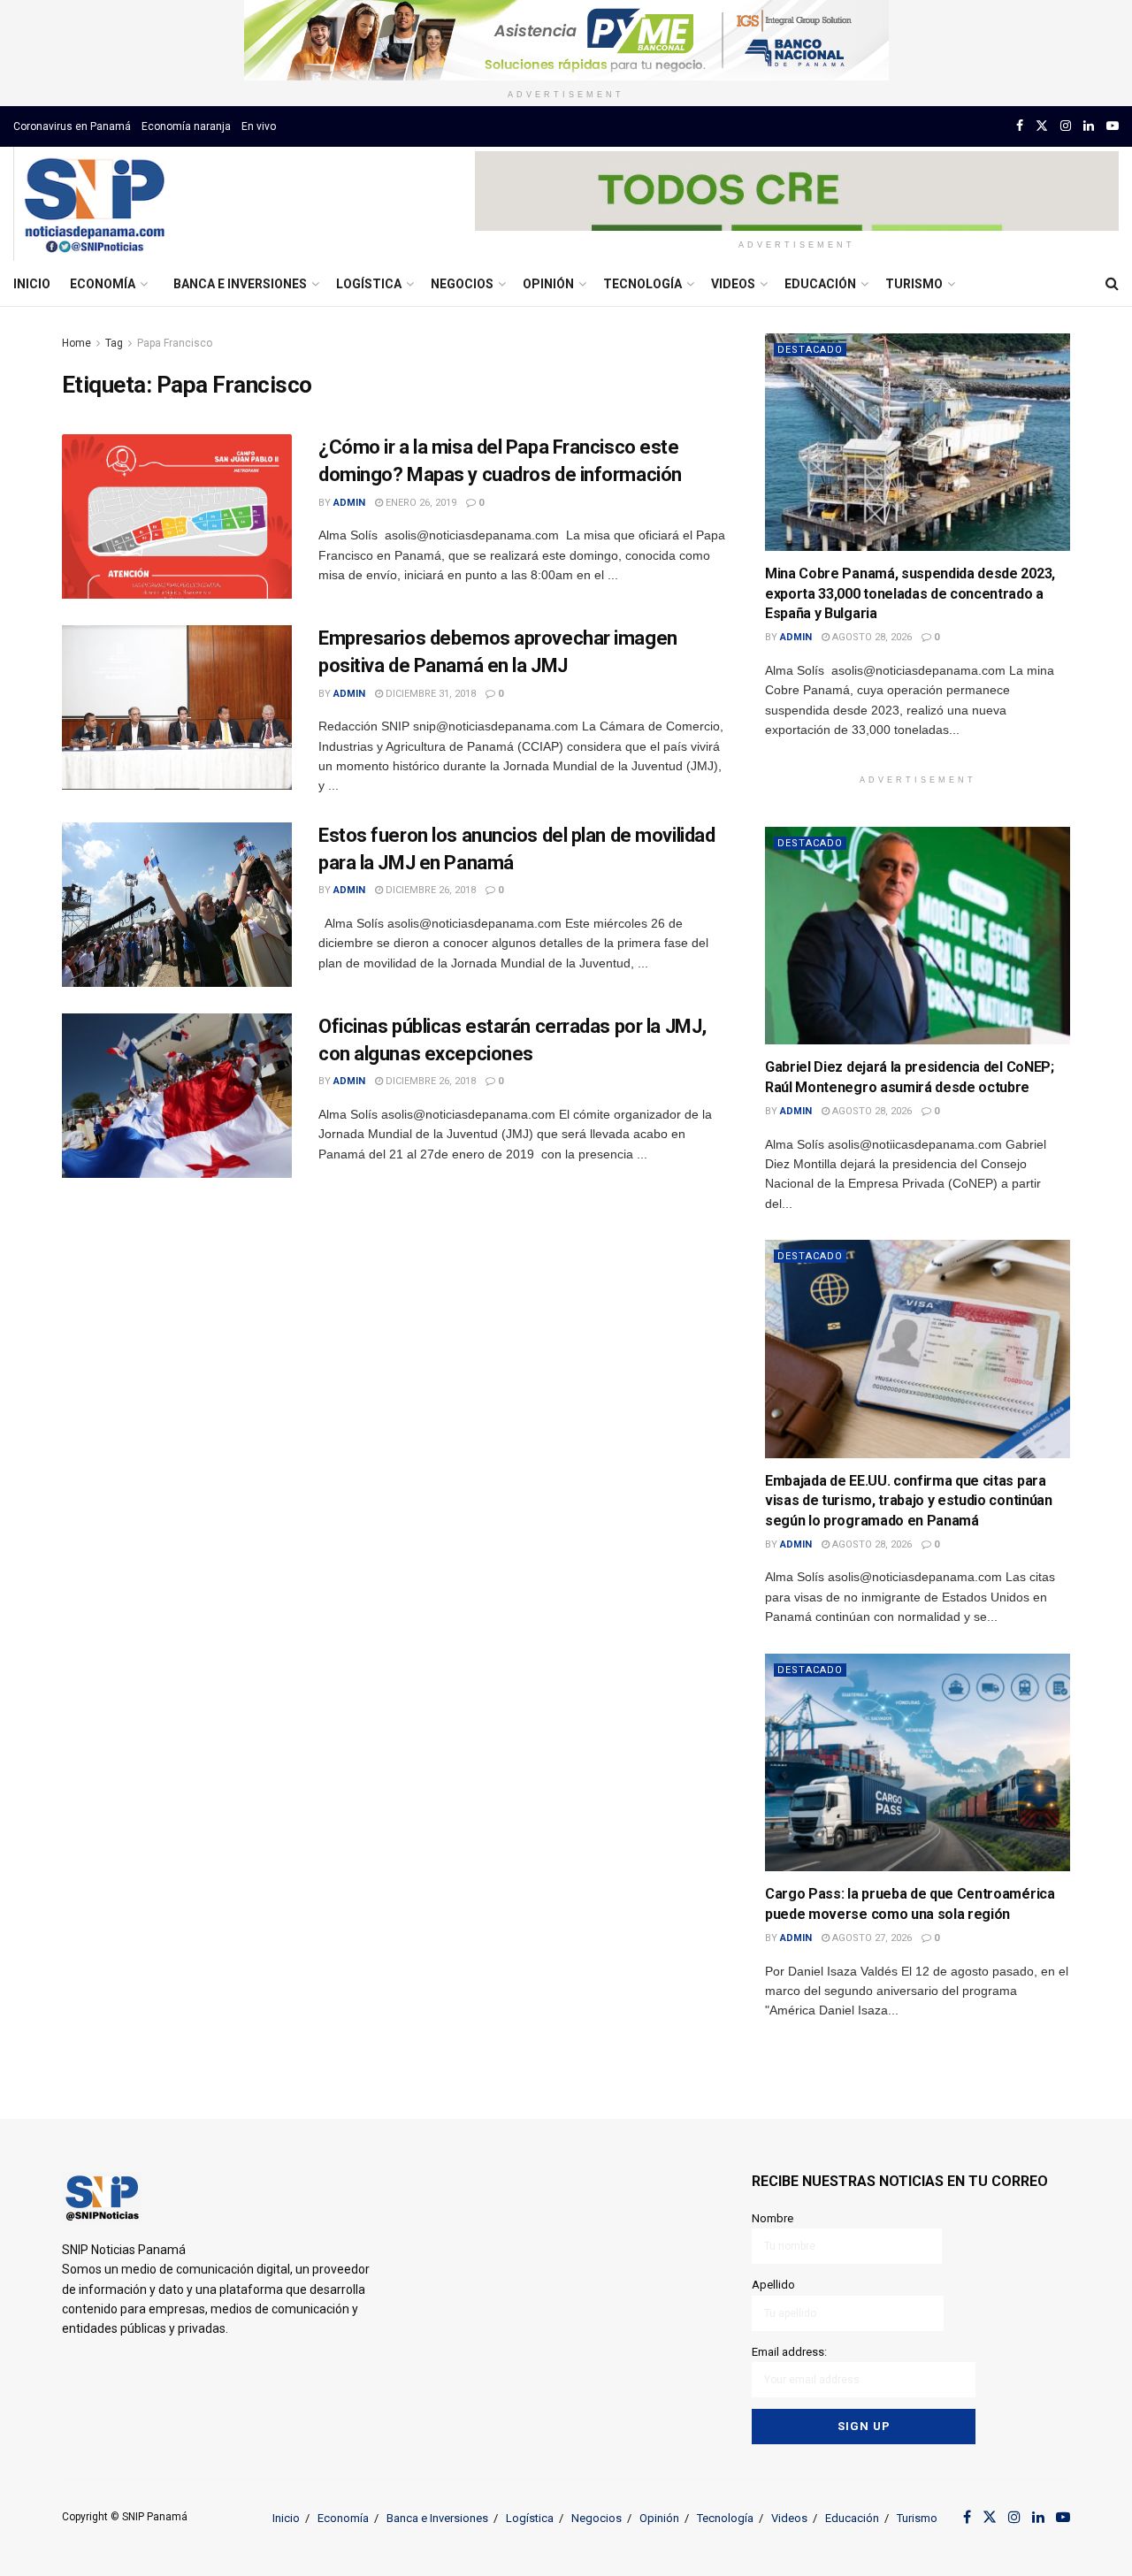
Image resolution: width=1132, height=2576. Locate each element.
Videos (733, 284)
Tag (114, 343)
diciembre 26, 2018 (429, 890)
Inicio (32, 284)
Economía (103, 284)
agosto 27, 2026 (871, 1938)
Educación (820, 284)
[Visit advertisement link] (566, 40)
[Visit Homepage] (94, 204)
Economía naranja (186, 126)
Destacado (810, 350)
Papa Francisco (175, 343)
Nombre (773, 2218)
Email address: (789, 2352)
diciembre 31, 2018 (429, 694)
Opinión (548, 284)
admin (349, 503)
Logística (369, 284)
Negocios (462, 284)
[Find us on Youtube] (1113, 126)
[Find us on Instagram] (1066, 126)
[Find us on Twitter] (1042, 126)
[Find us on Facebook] (1020, 126)
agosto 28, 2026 (871, 637)
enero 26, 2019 (420, 503)
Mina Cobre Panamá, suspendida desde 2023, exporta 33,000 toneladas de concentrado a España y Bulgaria (910, 593)
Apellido (773, 2285)
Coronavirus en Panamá (72, 126)
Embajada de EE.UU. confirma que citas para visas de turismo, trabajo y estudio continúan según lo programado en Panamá (909, 1501)
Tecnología (642, 284)
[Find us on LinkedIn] (1089, 126)
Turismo (914, 284)
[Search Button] (1112, 284)
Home (76, 343)
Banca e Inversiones (240, 284)
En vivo (259, 126)
